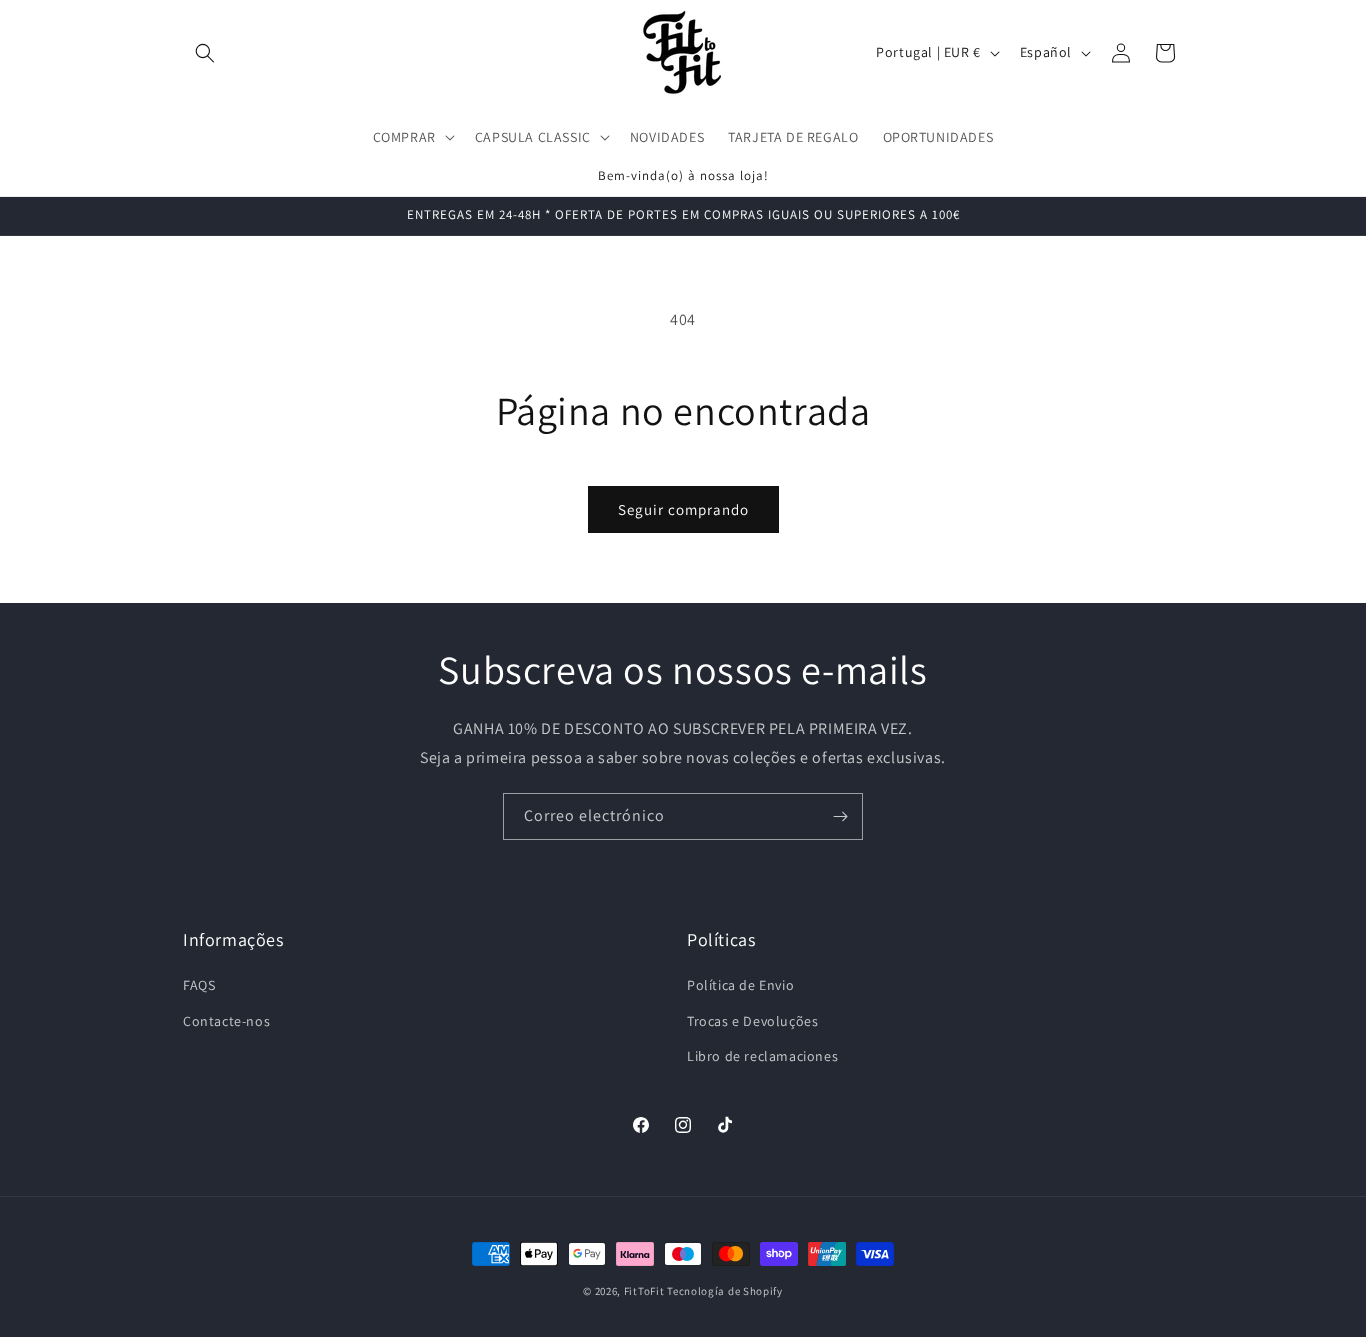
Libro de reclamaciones (762, 1056)
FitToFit (644, 1291)
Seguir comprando (683, 509)
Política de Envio (740, 985)
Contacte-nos (226, 1021)
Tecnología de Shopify (725, 1291)
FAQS (199, 985)
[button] (205, 53)
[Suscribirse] (840, 816)
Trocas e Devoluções (752, 1021)
